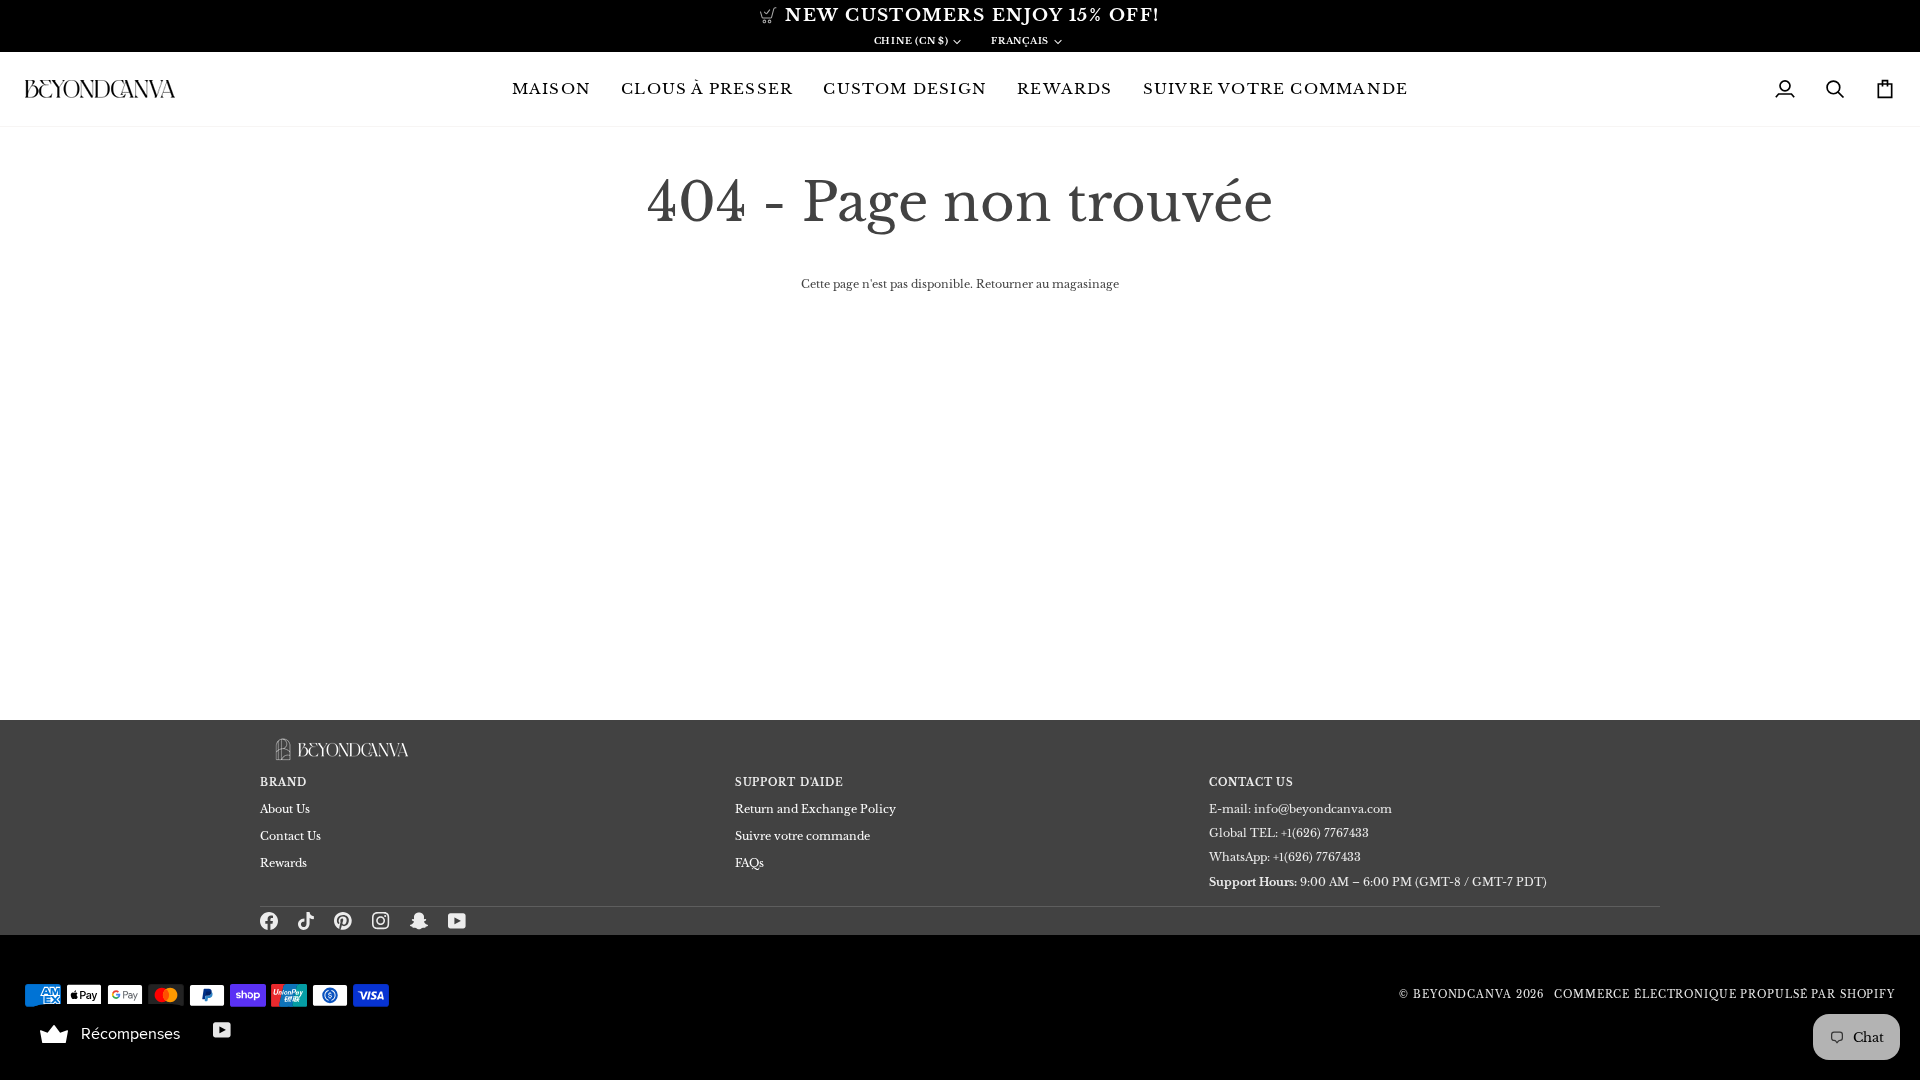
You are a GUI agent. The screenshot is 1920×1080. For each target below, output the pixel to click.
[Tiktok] (306, 921)
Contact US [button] (1251, 783)
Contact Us (290, 836)
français (1020, 41)
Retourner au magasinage (1047, 284)
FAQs (749, 863)
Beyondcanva (1462, 995)
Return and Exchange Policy (815, 809)
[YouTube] (457, 921)
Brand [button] (283, 783)
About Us (285, 809)
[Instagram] (381, 921)
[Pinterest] (343, 921)
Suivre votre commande (802, 836)
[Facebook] (269, 921)
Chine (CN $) (911, 41)
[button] (707, 89)
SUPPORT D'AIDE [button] (789, 783)
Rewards (283, 863)
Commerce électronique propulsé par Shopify (1724, 995)
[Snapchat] (419, 921)
